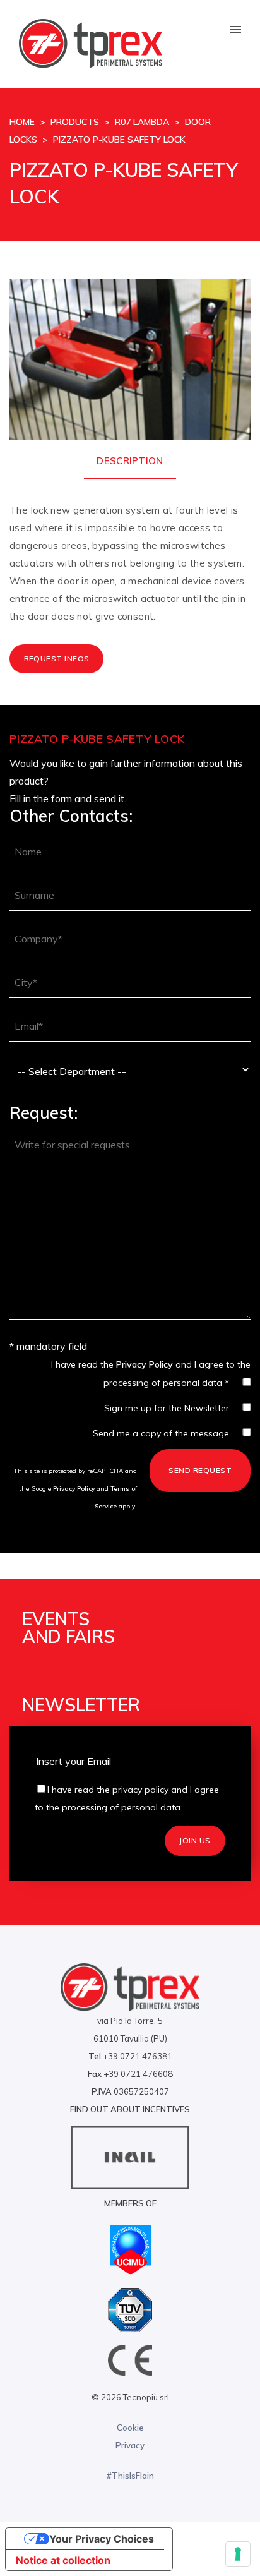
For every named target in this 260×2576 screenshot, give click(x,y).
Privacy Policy (145, 1364)
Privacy (130, 2445)
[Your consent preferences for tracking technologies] (238, 2554)
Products (75, 122)
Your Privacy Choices (102, 2539)
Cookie (130, 2428)
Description (130, 461)
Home (22, 122)
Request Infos (57, 659)
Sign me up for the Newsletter (167, 1408)
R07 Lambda (142, 122)
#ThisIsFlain (130, 2476)
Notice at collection (63, 2560)
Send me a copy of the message (161, 1433)
